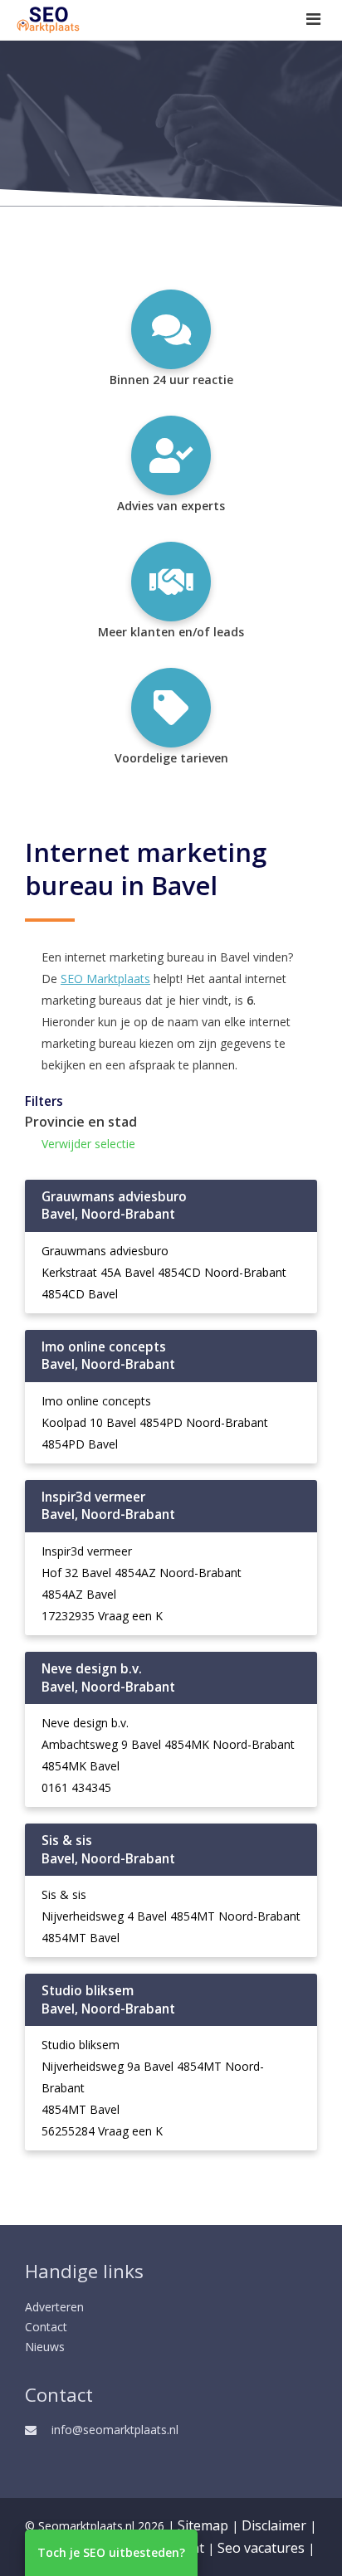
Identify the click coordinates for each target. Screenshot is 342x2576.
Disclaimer (274, 2525)
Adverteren (54, 2307)
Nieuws (45, 2347)
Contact (46, 2327)
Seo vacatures (261, 2548)
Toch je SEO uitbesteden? (111, 2552)
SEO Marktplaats (105, 979)
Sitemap (203, 2525)
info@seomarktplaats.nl (115, 2430)
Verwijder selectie (88, 1144)
